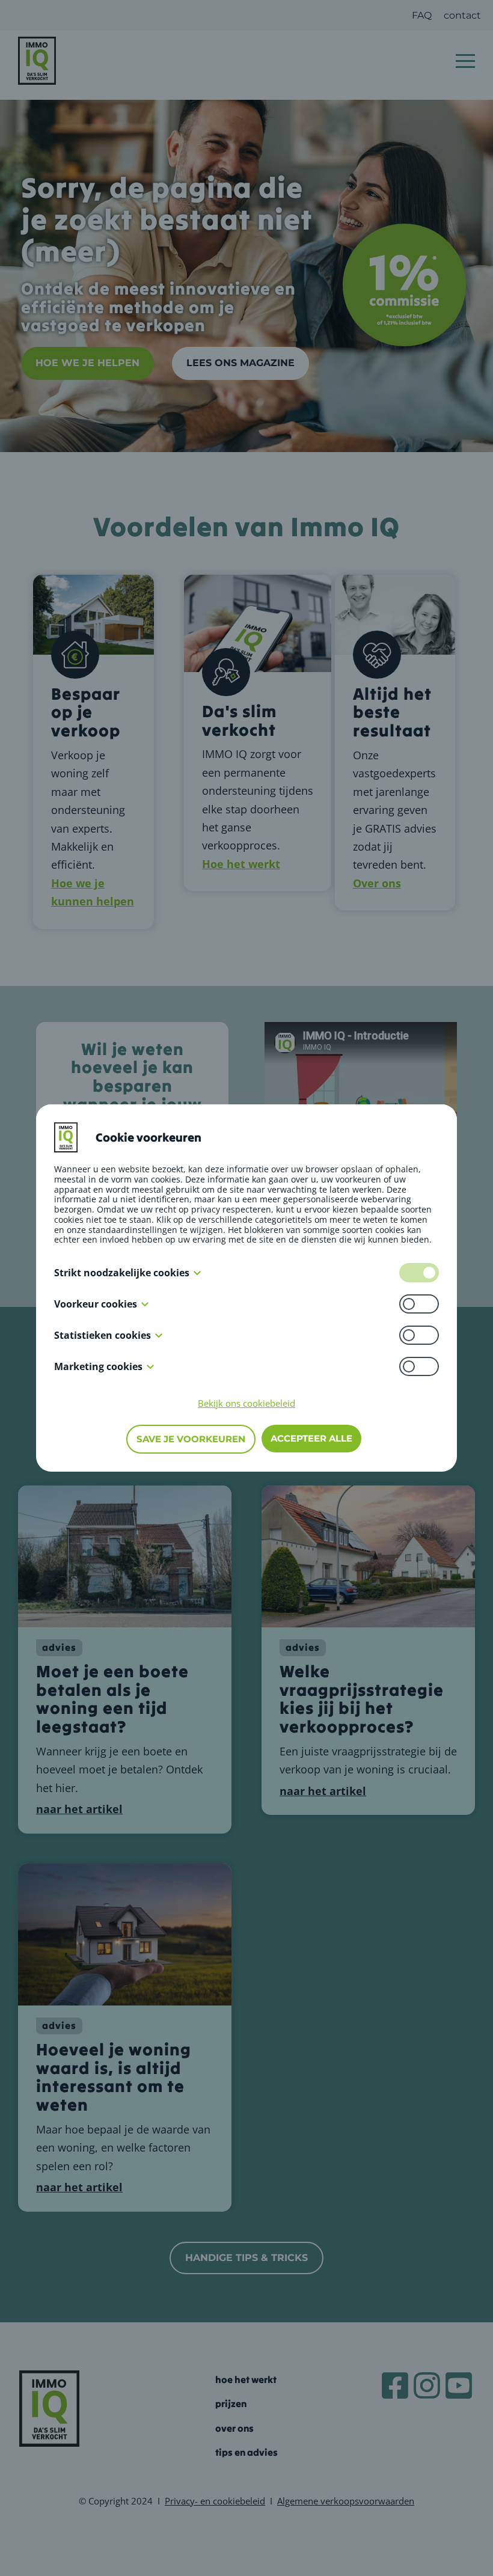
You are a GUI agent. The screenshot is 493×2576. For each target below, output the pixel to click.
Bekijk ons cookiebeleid (246, 1403)
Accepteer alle (311, 1438)
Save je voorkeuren (191, 1439)
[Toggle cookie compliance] (419, 1304)
